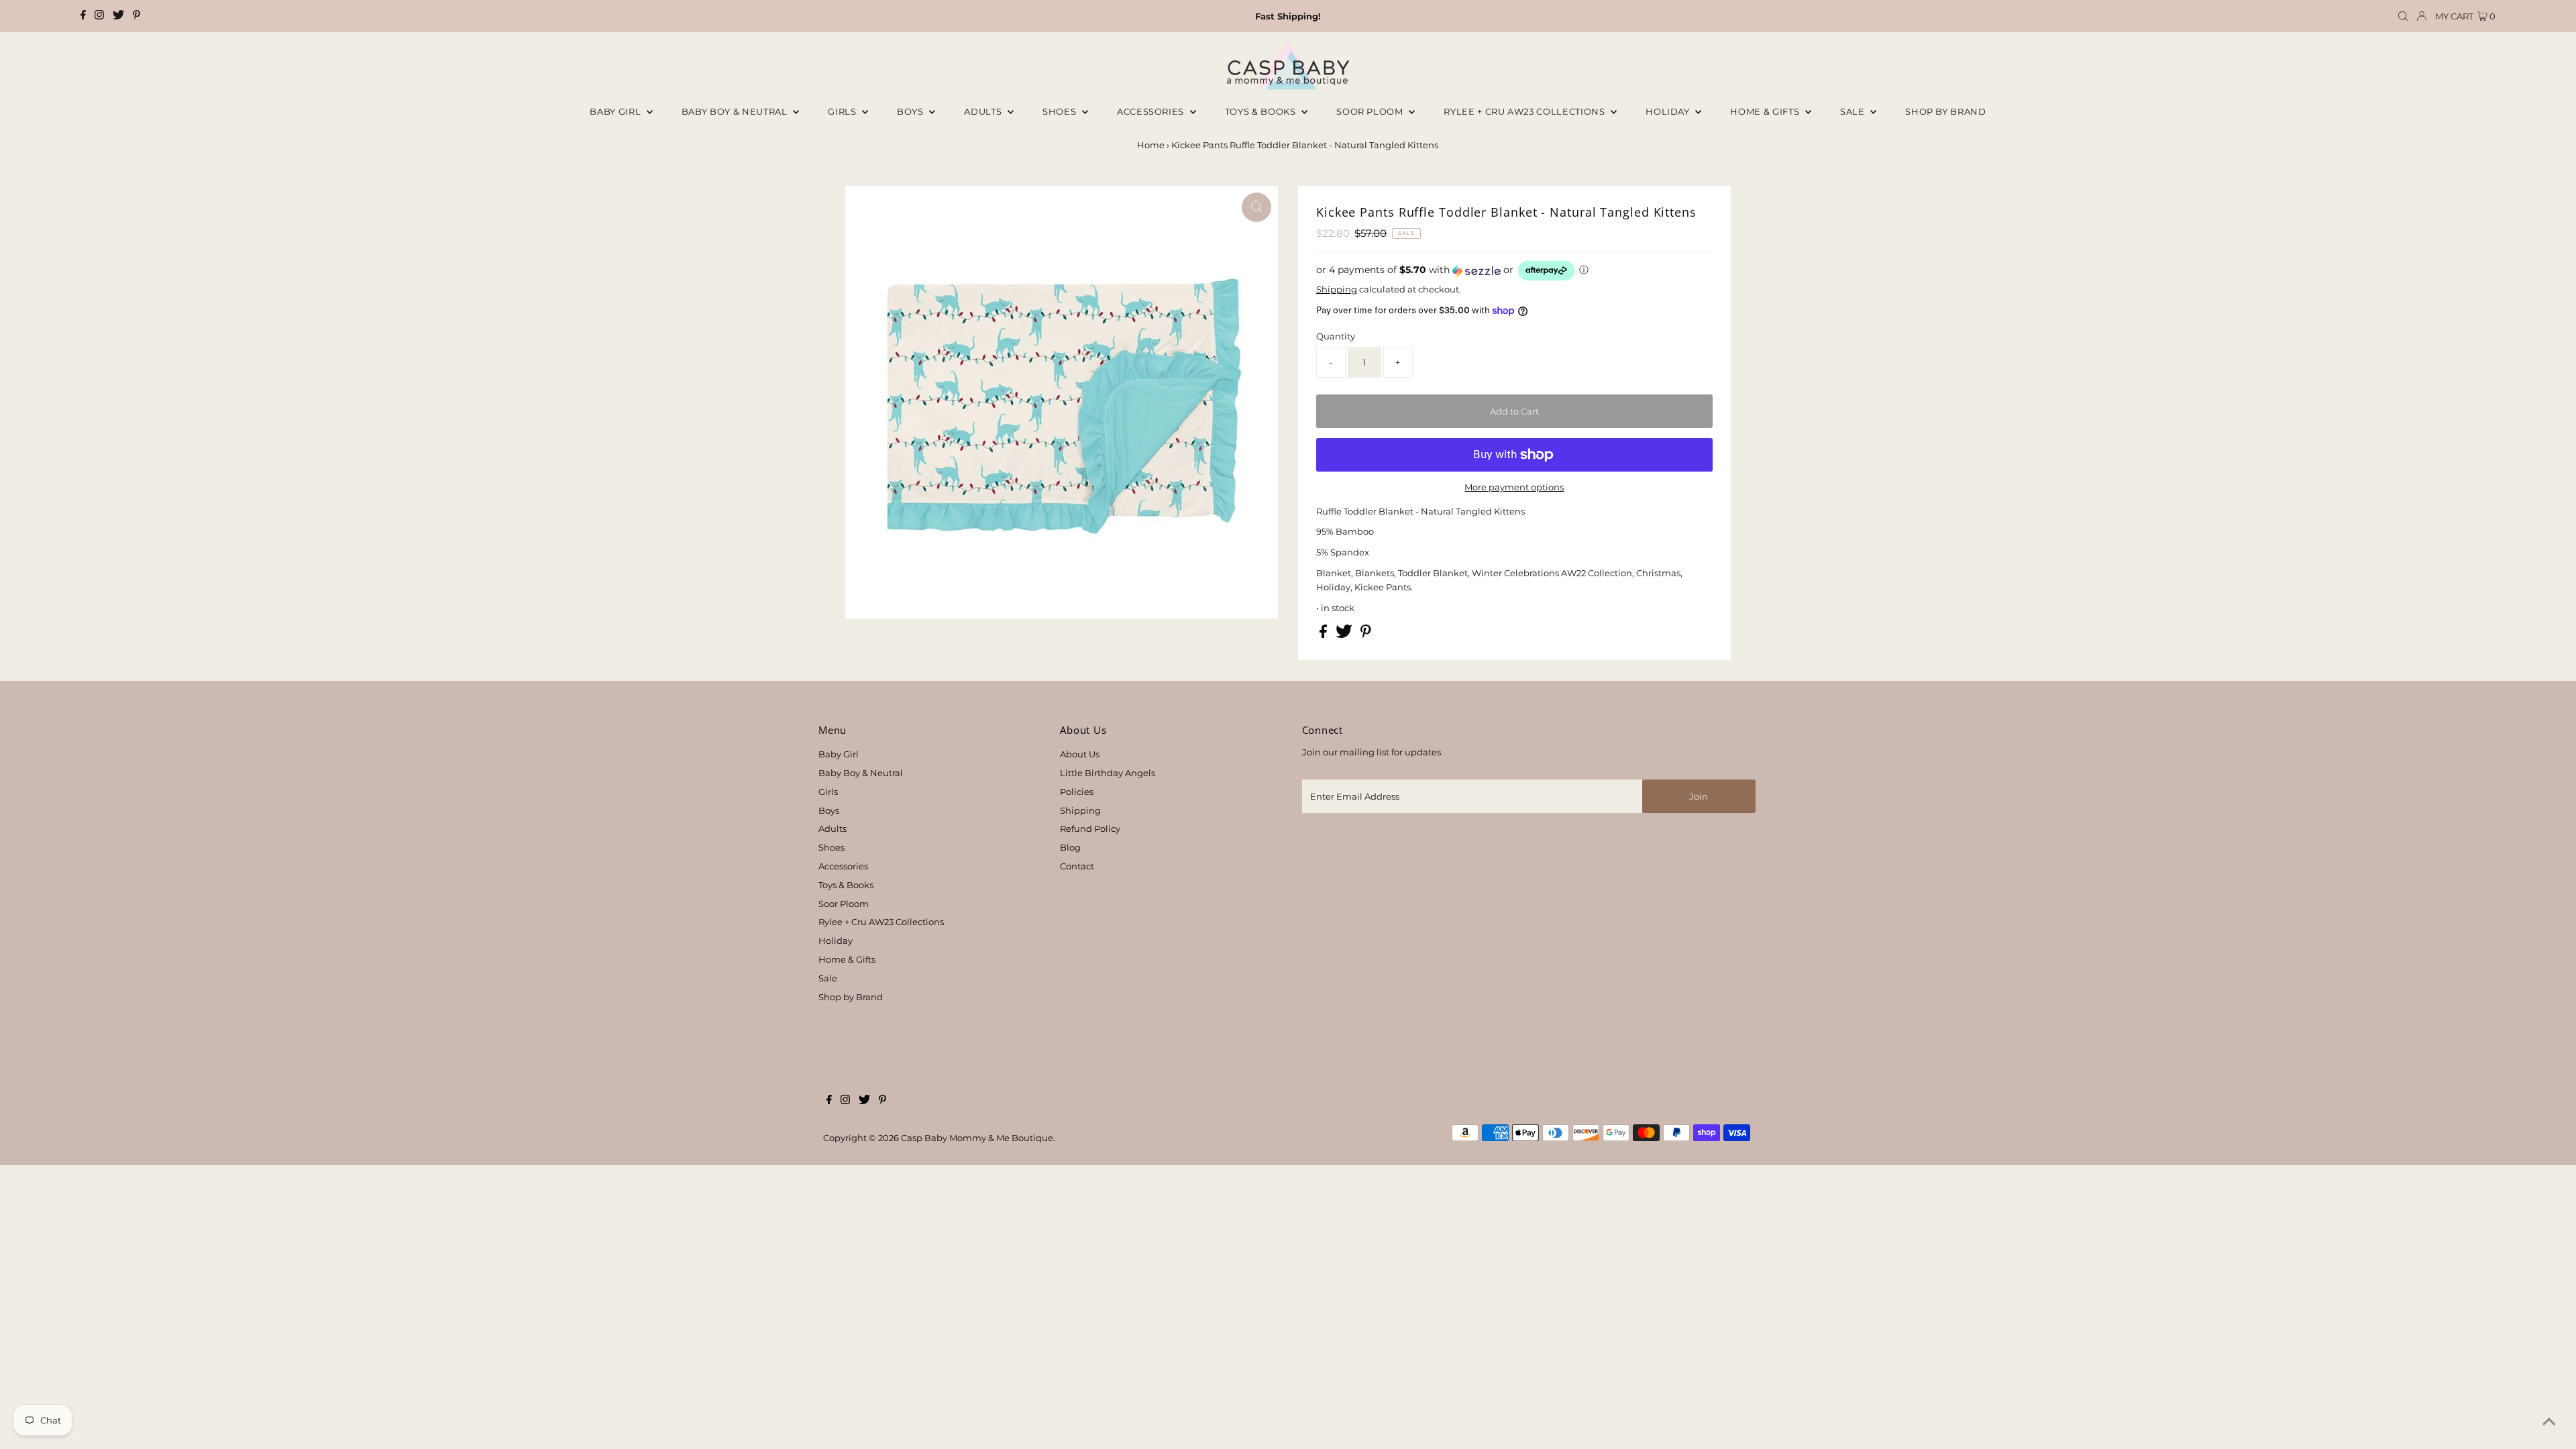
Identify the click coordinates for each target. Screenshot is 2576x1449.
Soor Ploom (844, 904)
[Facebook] (83, 16)
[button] (1514, 271)
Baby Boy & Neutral (736, 111)
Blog (1070, 847)
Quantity (1336, 336)
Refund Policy (1090, 828)
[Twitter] (118, 16)
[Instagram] (99, 16)
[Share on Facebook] (1324, 635)
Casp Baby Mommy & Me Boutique (977, 1138)
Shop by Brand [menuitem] (1945, 111)
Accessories (1152, 111)
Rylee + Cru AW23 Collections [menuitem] (1525, 111)
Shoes (1061, 111)
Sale (1854, 111)
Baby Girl (616, 111)
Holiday (836, 941)
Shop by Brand (851, 997)
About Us (1080, 754)
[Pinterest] (137, 16)
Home (1151, 145)
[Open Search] (2403, 16)
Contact (1077, 866)
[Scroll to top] (2549, 1422)
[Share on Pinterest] (1366, 635)
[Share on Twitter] (1345, 635)
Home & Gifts (1766, 111)
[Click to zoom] (1256, 207)
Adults (984, 111)
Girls (843, 111)
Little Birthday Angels (1108, 773)
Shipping (1337, 289)
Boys (911, 111)
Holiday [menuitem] (1669, 111)
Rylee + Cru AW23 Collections (881, 922)
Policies (1077, 792)
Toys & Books (1262, 111)
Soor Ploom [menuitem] (1371, 111)
